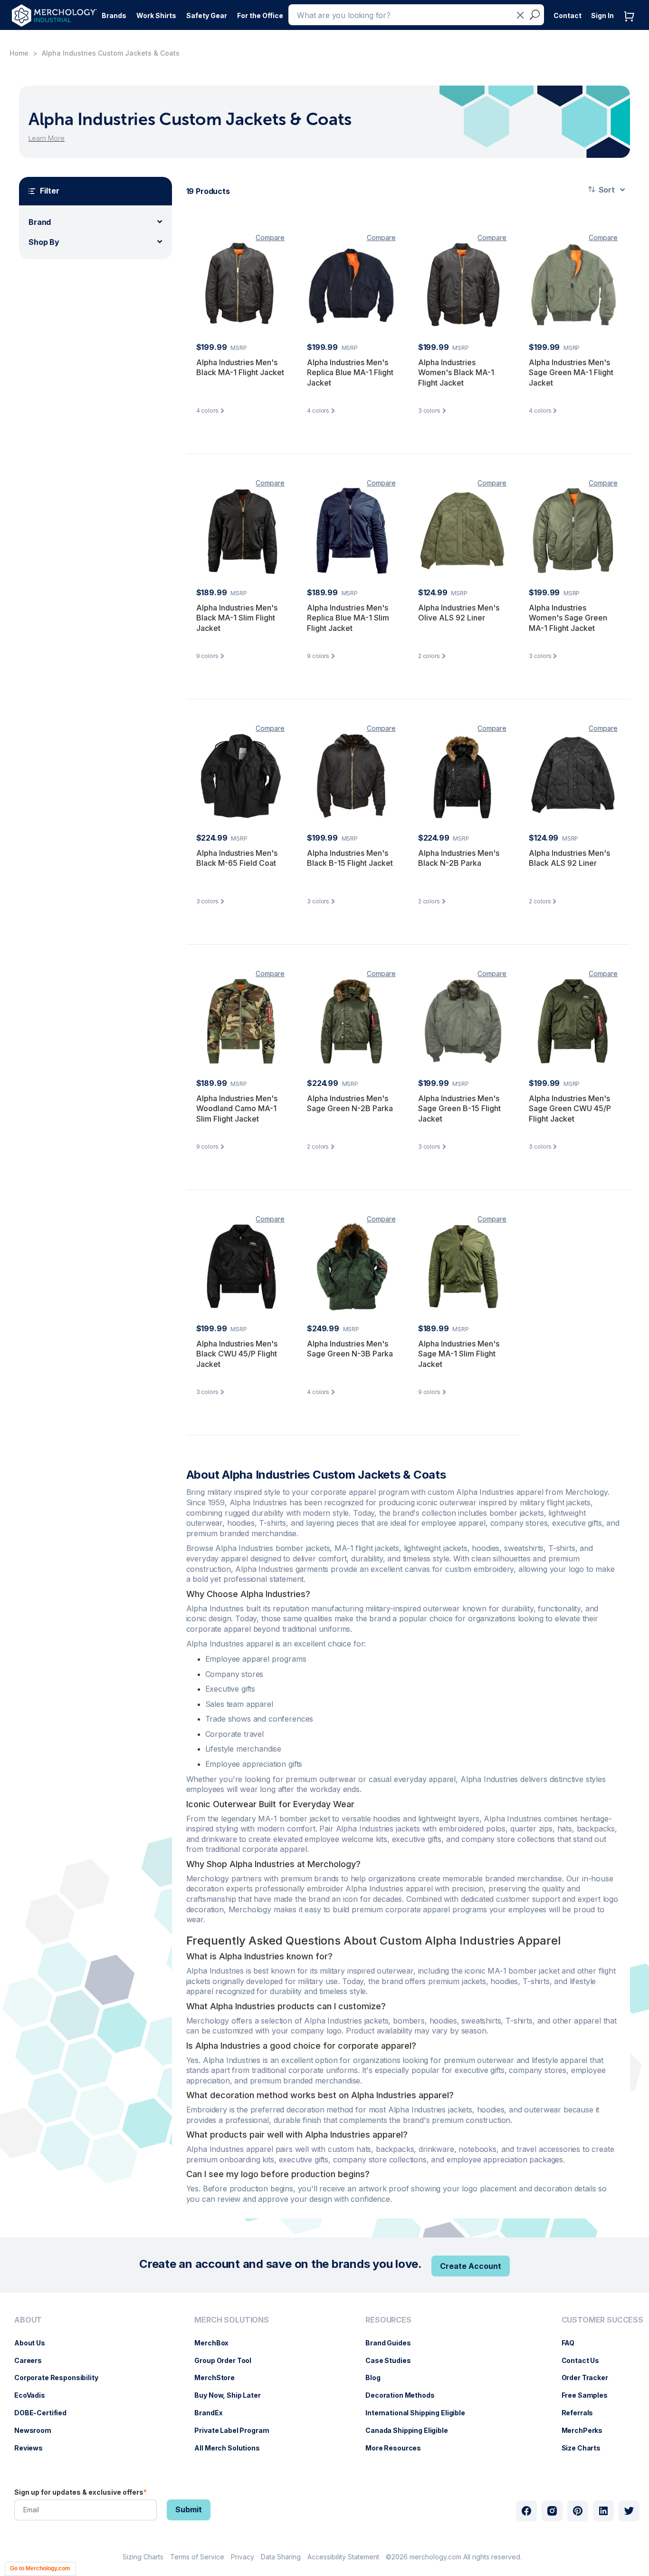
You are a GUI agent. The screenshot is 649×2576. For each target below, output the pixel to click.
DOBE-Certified (45, 2413)
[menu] (59, 2388)
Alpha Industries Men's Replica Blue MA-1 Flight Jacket (350, 373)
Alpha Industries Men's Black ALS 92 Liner (569, 858)
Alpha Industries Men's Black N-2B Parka (459, 858)
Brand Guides (393, 2343)
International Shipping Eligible (420, 2413)
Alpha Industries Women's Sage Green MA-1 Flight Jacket (568, 618)
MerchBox (216, 2343)
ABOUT (28, 2320)
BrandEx (213, 2413)
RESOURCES (388, 2320)
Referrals (582, 2413)
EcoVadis (34, 2395)
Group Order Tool (228, 2360)
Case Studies (393, 2360)
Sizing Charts (143, 2557)
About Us (34, 2343)
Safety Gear (207, 15)
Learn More (47, 138)
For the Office (260, 15)
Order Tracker (590, 2377)
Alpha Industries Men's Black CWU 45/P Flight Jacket (237, 1354)
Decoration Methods (405, 2395)
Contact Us (585, 2360)
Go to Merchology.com (40, 2568)
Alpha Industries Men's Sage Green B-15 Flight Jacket (459, 1109)
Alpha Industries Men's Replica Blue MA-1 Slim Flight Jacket (348, 618)
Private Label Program (236, 2430)
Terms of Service (197, 2557)
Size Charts (586, 2448)
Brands (114, 15)
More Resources (398, 2448)
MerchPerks (587, 2430)
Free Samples (589, 2395)
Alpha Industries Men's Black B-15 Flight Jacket (350, 858)
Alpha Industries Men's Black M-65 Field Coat (237, 858)
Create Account (471, 2266)
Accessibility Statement (343, 2557)
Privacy (243, 2557)
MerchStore (219, 2377)
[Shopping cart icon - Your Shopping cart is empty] (631, 26)
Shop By (44, 242)
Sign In (602, 15)
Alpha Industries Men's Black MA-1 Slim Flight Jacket (237, 618)
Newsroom (38, 2430)
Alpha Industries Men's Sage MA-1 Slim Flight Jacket (459, 1354)
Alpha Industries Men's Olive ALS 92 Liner (459, 613)
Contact (568, 15)
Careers (33, 2360)
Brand (40, 222)
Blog (377, 2377)
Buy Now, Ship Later (232, 2395)
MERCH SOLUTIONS (232, 2320)
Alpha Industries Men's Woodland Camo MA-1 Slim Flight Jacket (237, 1109)
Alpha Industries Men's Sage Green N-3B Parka (350, 1349)
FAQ (573, 2343)
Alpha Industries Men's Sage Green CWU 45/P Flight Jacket (570, 1109)
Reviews (33, 2448)
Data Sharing (281, 2557)
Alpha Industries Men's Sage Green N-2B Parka (350, 1104)
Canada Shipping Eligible (411, 2430)
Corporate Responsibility (61, 2377)
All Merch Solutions (232, 2448)
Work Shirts (156, 15)
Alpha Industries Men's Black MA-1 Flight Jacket (240, 368)
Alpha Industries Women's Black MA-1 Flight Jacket (456, 373)
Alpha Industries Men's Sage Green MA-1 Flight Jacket (571, 373)
